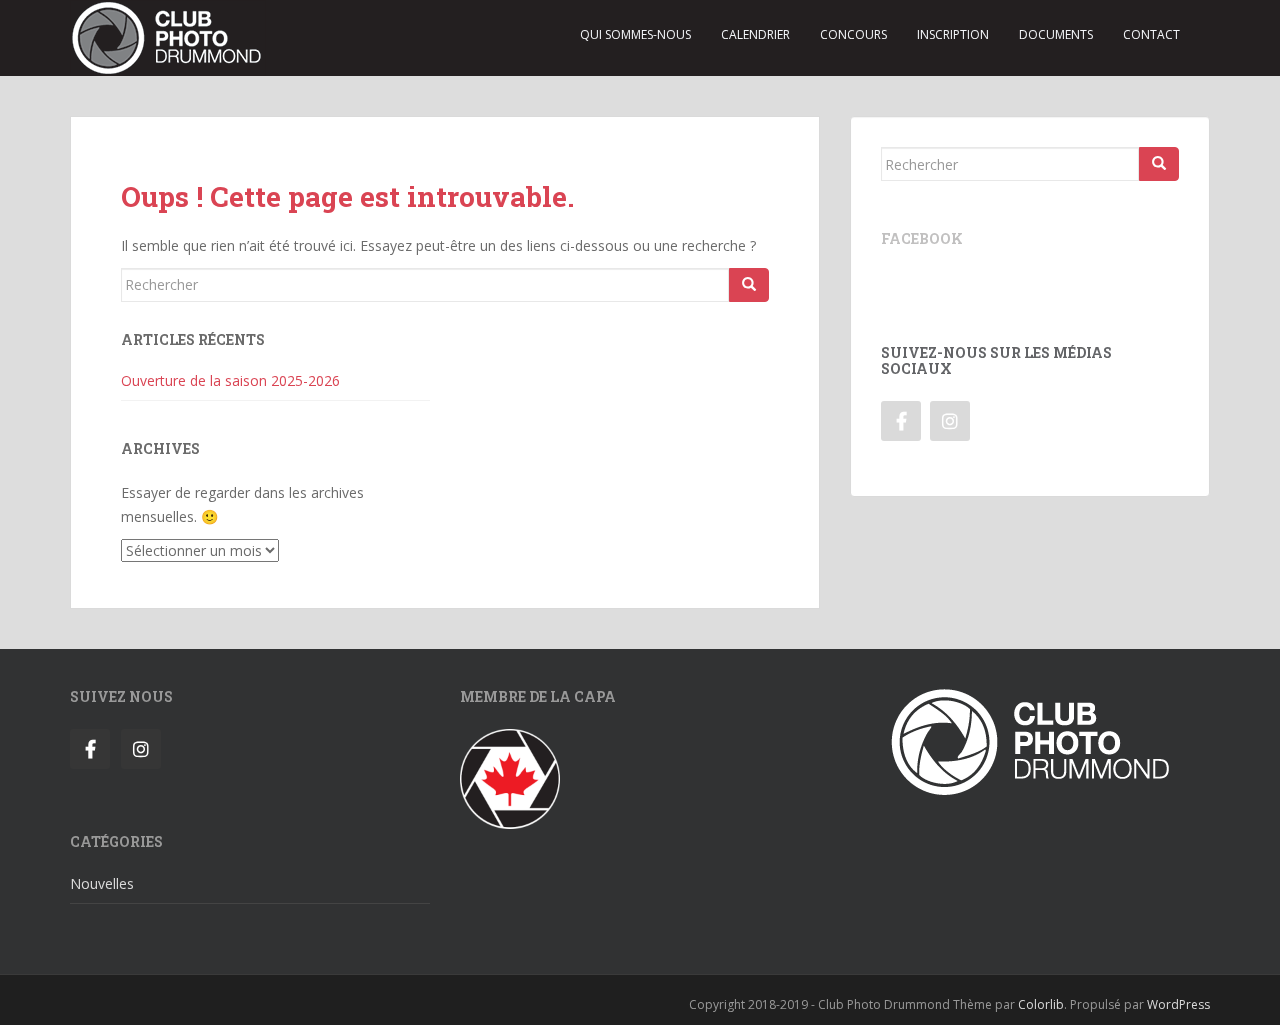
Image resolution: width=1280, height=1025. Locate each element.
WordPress (1178, 1004)
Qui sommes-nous (635, 34)
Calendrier (755, 34)
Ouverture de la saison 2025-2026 (230, 380)
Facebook (922, 238)
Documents (1056, 34)
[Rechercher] (749, 285)
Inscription (953, 34)
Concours (853, 34)
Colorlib (1041, 1004)
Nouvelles (102, 883)
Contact (1151, 34)
